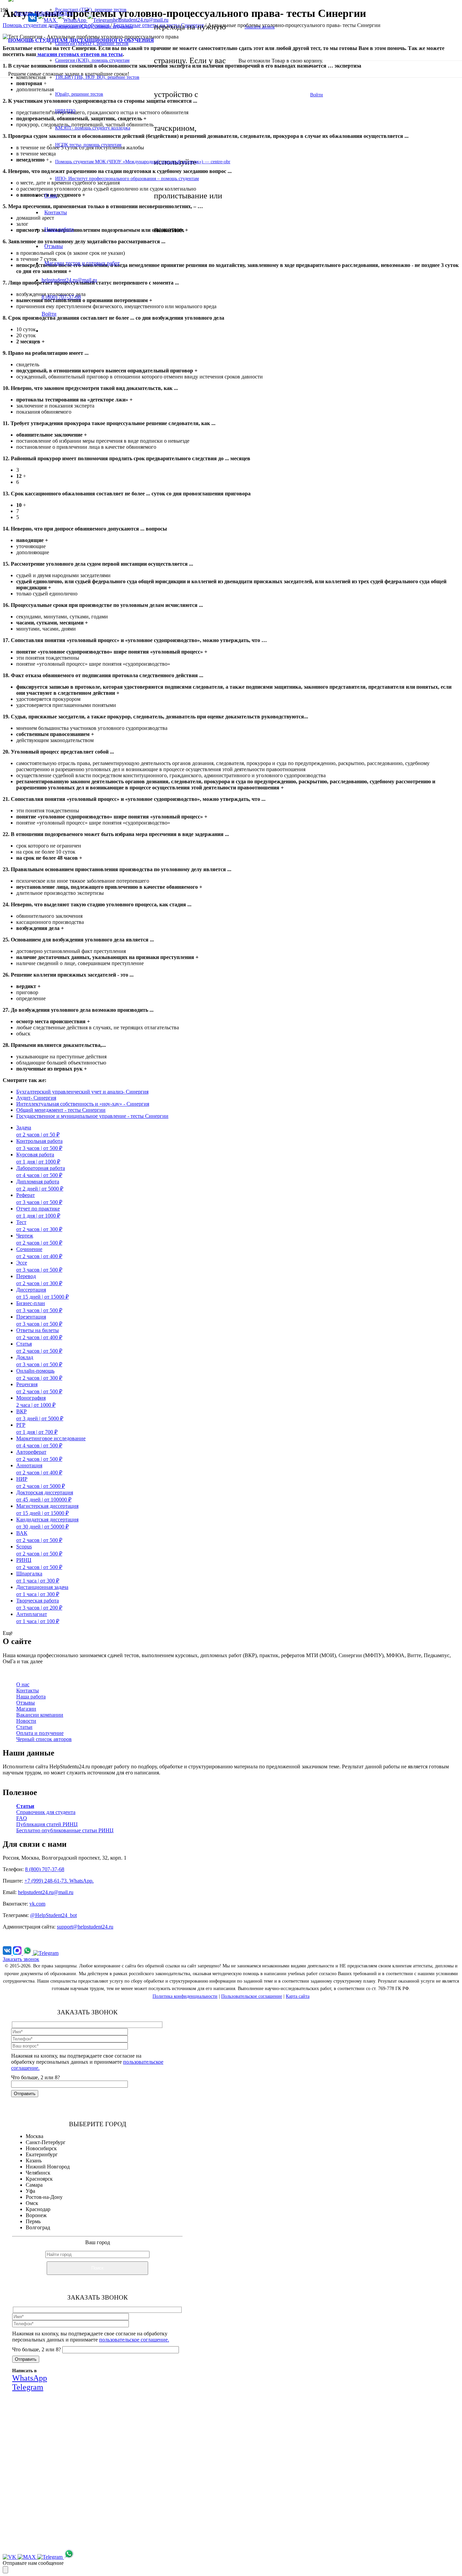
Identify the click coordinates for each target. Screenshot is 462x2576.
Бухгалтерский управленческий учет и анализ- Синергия (82, 1092)
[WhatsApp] (28, 1953)
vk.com (37, 1904)
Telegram (147, 2496)
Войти (317, 95)
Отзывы (26, 1703)
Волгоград (38, 2227)
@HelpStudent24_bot (53, 1915)
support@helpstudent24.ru (85, 1927)
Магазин (26, 1709)
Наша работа (31, 1697)
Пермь (33, 2221)
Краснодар (38, 2209)
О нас (23, 1684)
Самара (34, 2185)
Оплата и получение (40, 1733)
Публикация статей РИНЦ (47, 1824)
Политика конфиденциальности (185, 1996)
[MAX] (18, 1953)
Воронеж (36, 2215)
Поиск (97, 2268)
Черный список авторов (44, 1739)
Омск (32, 2203)
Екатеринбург (42, 2154)
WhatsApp (107, 2496)
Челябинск (38, 2173)
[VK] (8, 1953)
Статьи (24, 1727)
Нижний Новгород (48, 2167)
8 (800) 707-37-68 (45, 1869)
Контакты (28, 1690)
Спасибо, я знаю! (109, 2540)
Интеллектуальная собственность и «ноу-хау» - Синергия (83, 1104)
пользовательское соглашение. (134, 2340)
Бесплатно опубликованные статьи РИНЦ (65, 1830)
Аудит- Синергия (36, 1098)
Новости (26, 1721)
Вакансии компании (40, 1715)
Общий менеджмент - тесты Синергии (61, 1110)
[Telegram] (46, 1953)
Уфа (30, 2191)
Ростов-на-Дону (44, 2197)
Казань (34, 2161)
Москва (34, 2136)
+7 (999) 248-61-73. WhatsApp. (59, 1881)
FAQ (22, 1818)
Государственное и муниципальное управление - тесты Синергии (92, 1116)
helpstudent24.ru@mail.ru (46, 1892)
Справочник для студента (46, 1812)
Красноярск (39, 2179)
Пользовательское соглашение (252, 1996)
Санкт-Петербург (46, 2142)
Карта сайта (298, 1996)
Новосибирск (41, 2148)
